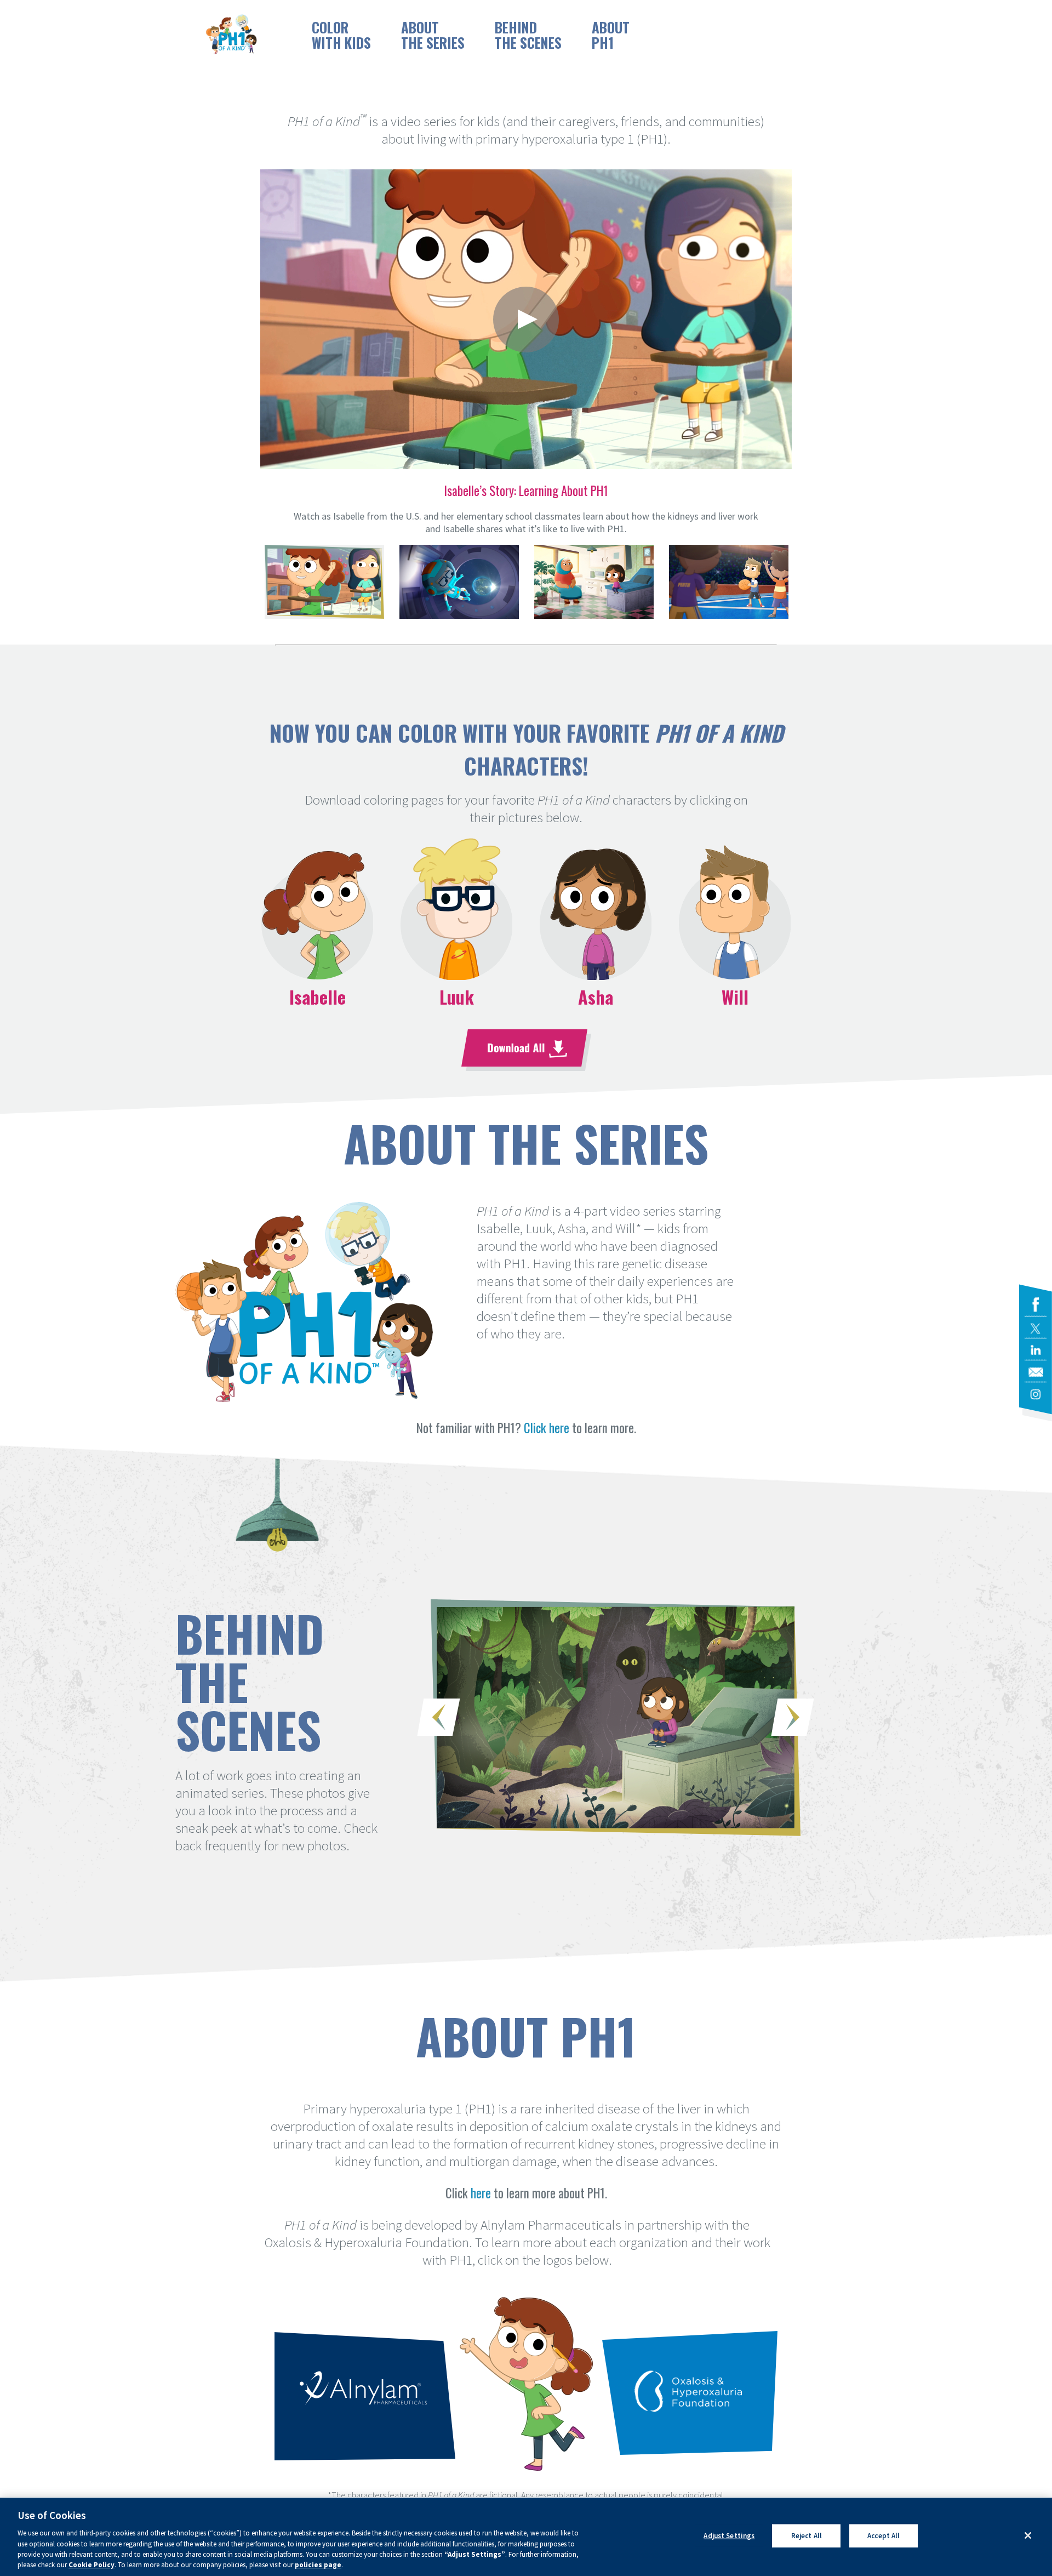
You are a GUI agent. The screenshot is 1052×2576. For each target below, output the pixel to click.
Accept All (884, 2536)
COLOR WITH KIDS (341, 35)
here (481, 2193)
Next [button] (793, 1717)
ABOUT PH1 (611, 35)
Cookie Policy (92, 2565)
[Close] (1028, 2535)
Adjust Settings (729, 2536)
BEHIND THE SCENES (528, 35)
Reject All (807, 2536)
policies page (318, 2565)
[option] (526, 354)
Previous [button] (439, 1717)
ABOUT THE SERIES (433, 35)
